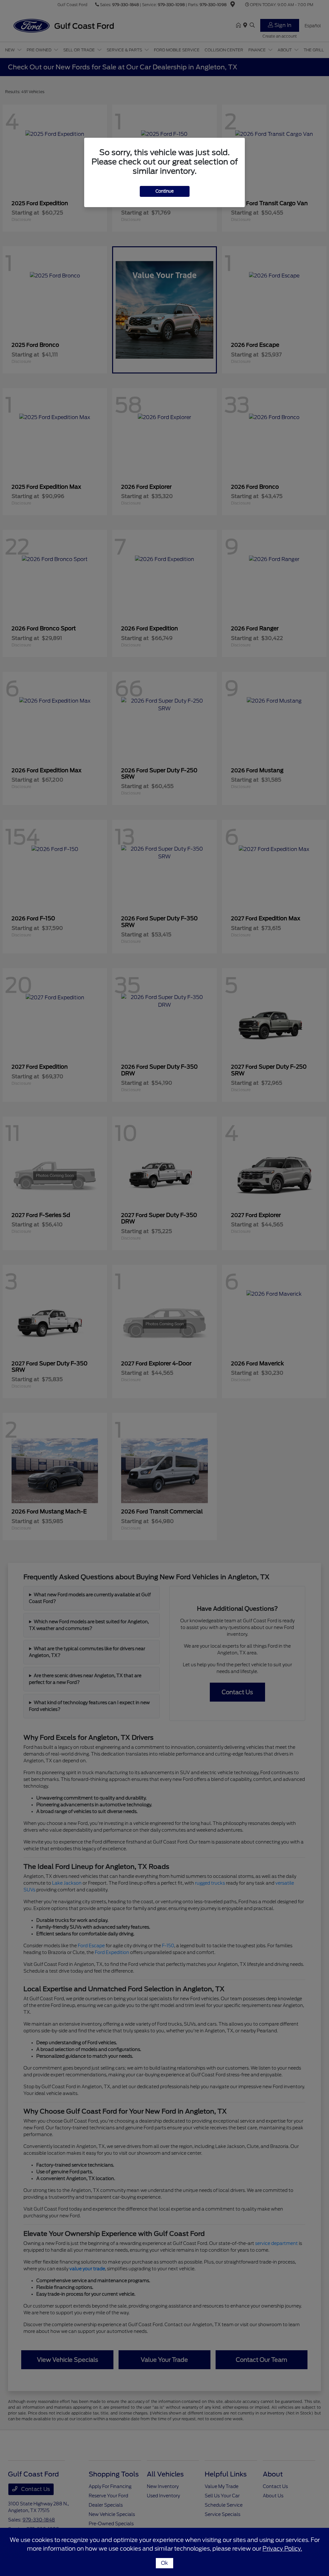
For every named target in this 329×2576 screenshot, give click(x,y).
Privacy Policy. (282, 2549)
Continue (165, 191)
